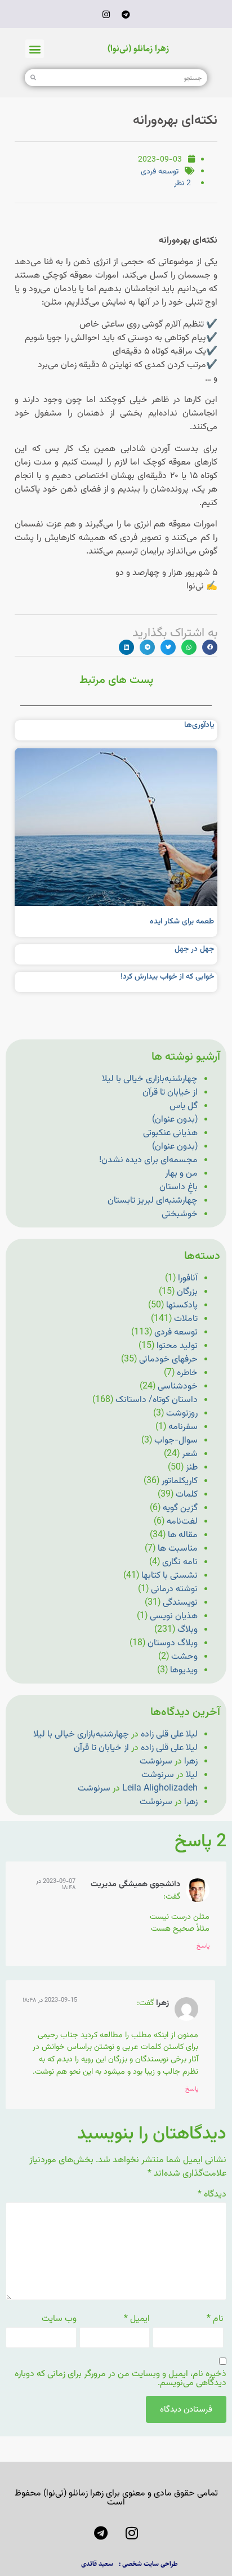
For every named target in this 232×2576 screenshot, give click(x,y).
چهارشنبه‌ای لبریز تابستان (153, 1201)
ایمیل (137, 2319)
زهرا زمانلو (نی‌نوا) (138, 49)
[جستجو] (33, 78)
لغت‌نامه (182, 1522)
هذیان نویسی (174, 1616)
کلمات (187, 1495)
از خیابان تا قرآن (170, 1093)
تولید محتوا (177, 1346)
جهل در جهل (194, 949)
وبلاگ (188, 1630)
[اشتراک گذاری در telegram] (147, 647)
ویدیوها (184, 1670)
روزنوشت (182, 1414)
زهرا (191, 1762)
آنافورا (188, 1278)
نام (215, 2319)
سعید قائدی (97, 2564)
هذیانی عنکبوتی (170, 1133)
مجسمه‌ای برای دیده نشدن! (148, 1160)
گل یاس (184, 1106)
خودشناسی (178, 1387)
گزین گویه (180, 1508)
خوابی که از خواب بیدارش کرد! (167, 977)
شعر (190, 1454)
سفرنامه (183, 1427)
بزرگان (187, 1292)
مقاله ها (183, 1535)
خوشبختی (180, 1214)
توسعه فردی (160, 172)
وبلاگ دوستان (173, 1643)
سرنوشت (156, 1762)
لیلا (192, 1775)
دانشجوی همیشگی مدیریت (135, 1884)
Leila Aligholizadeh (160, 1789)
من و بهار (181, 1174)
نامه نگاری (180, 1562)
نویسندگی (180, 1603)
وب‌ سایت (59, 2319)
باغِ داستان (179, 1187)
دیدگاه (212, 2195)
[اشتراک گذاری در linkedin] (126, 647)
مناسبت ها (178, 1549)
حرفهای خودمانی (168, 1360)
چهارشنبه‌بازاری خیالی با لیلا (150, 1079)
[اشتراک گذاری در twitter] (168, 647)
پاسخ (203, 1946)
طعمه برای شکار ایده (182, 922)
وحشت (184, 1657)
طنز (192, 1468)
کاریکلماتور (180, 1481)
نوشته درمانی (174, 1589)
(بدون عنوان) (175, 1120)
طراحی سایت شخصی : (148, 2564)
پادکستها (182, 1305)
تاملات (186, 1319)
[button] (35, 49)
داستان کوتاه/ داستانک (157, 1400)
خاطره (187, 1373)
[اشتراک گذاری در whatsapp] (189, 647)
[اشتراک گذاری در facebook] (210, 647)
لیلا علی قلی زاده (169, 1735)
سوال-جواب (176, 1441)
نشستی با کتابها (169, 1576)
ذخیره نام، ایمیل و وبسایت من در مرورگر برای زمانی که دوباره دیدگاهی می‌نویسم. (121, 2379)
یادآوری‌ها (199, 725)
